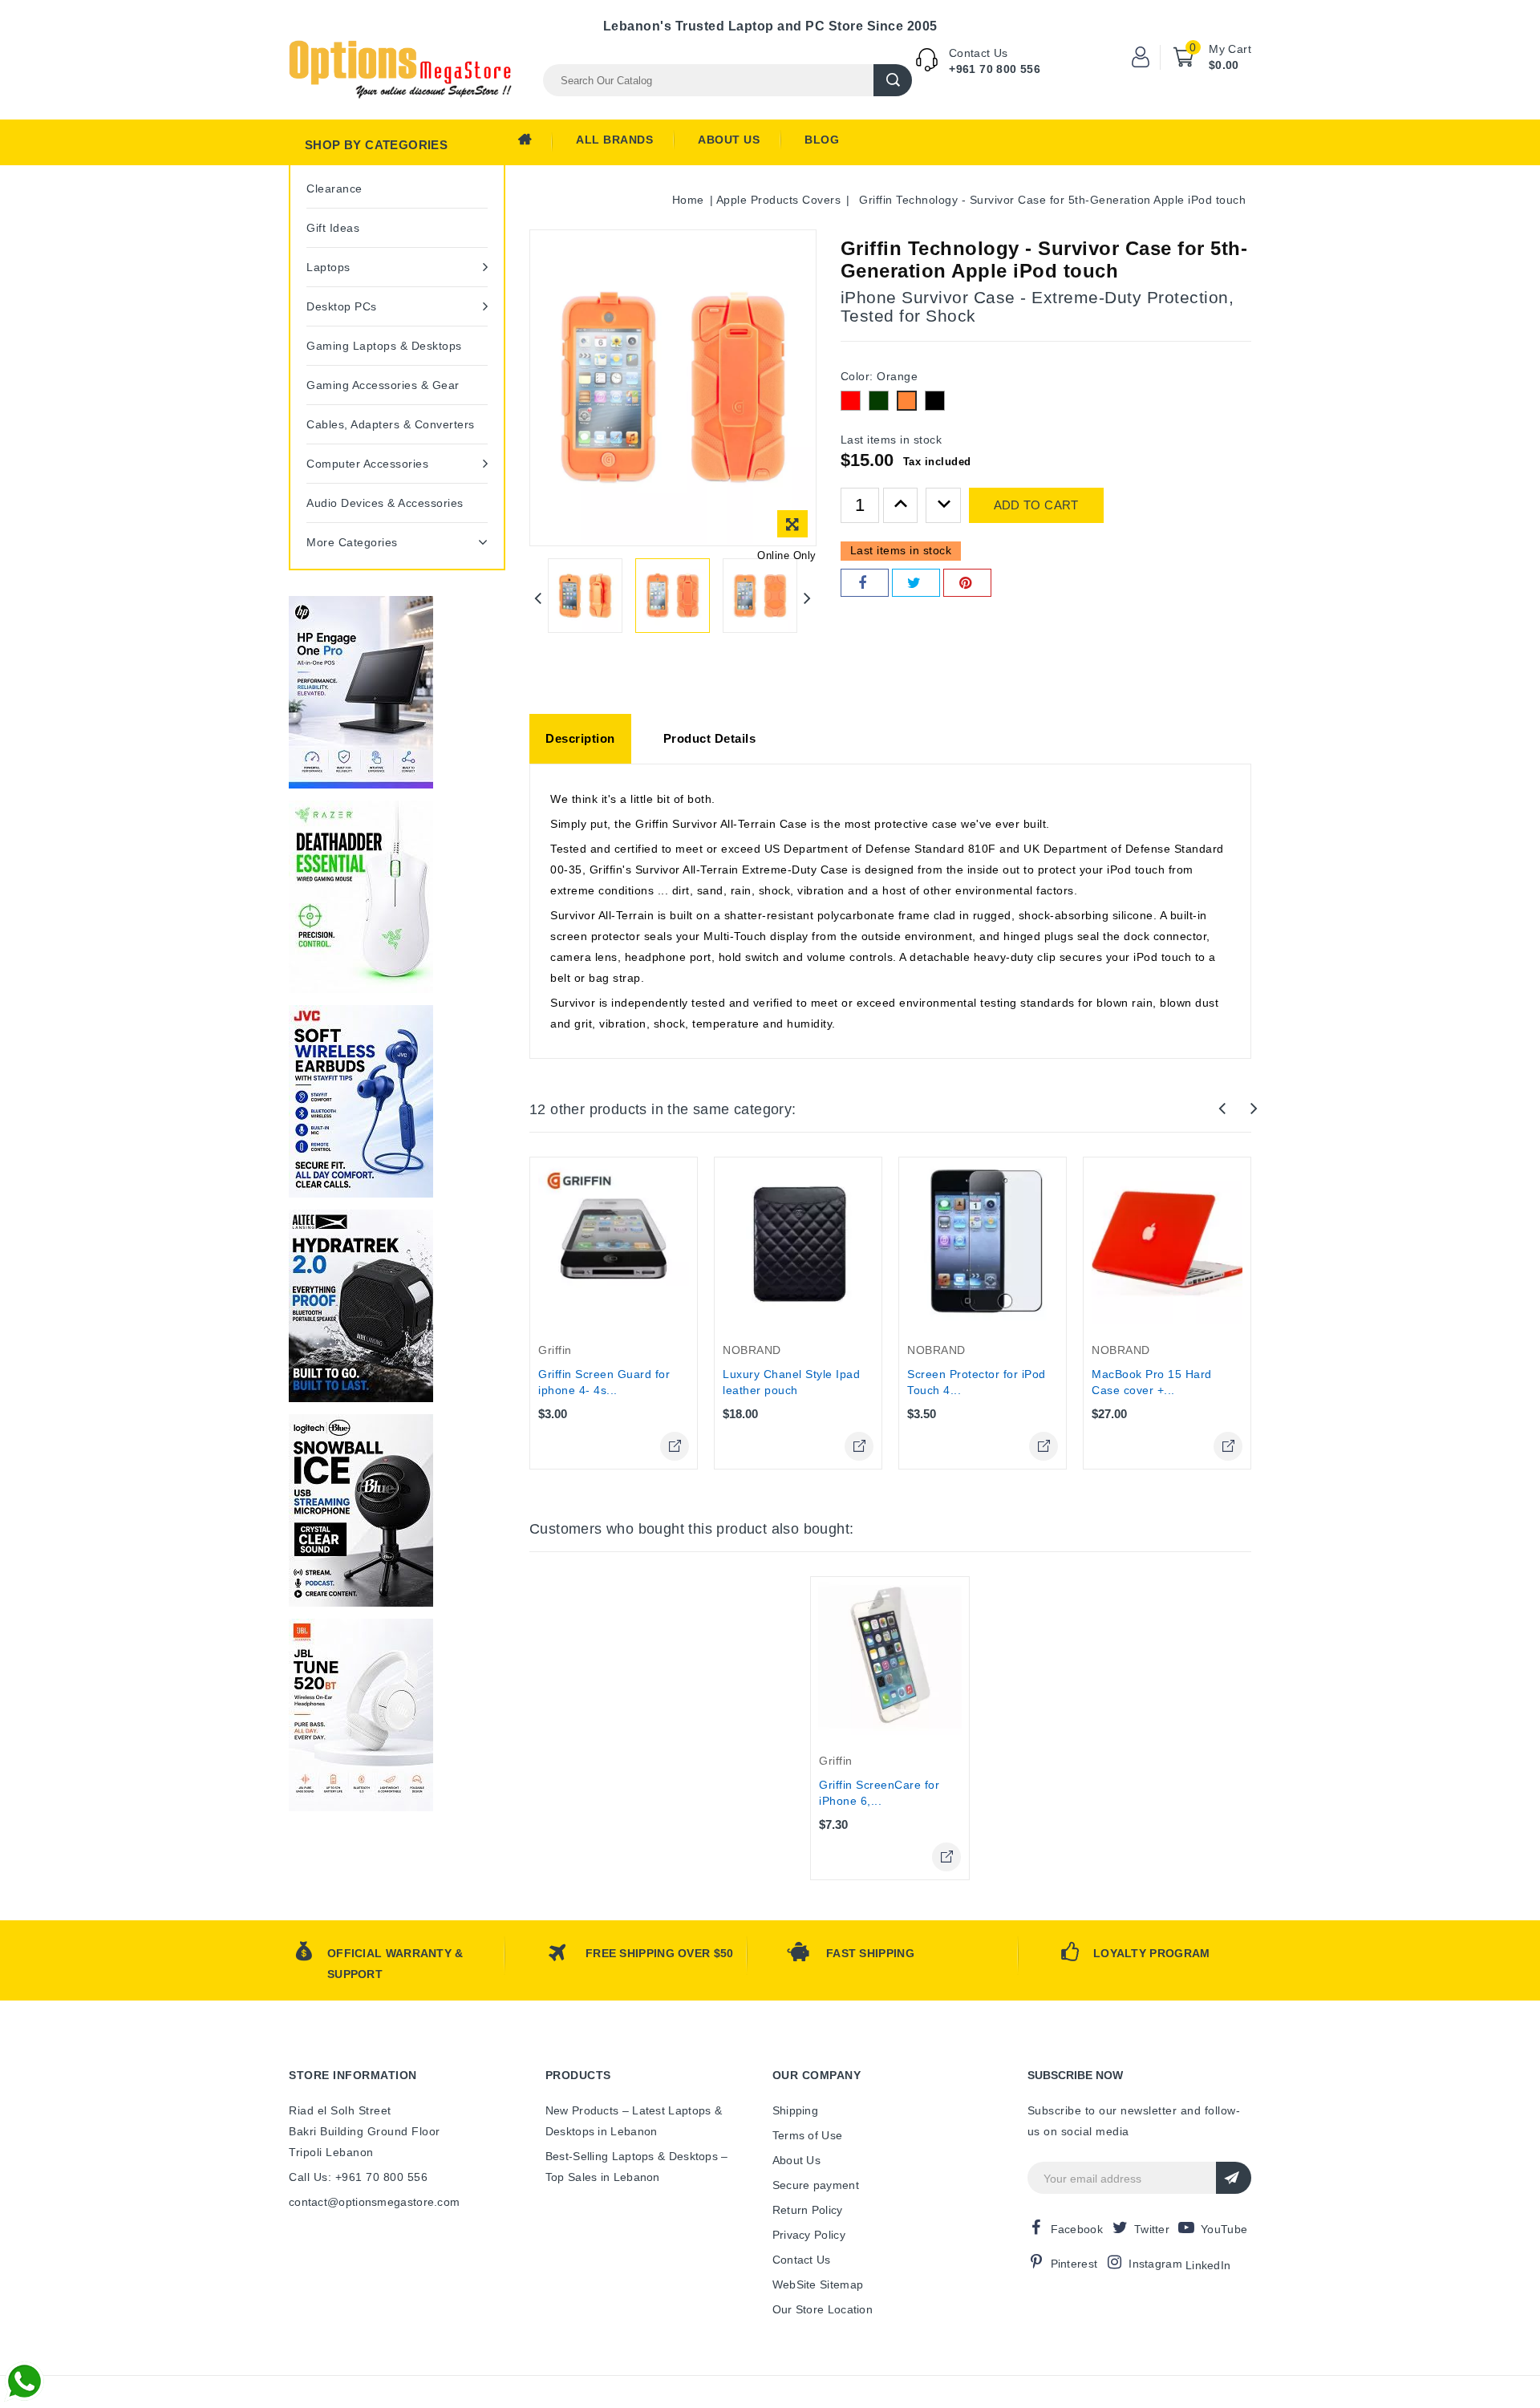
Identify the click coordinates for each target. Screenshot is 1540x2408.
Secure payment (816, 2185)
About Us (729, 140)
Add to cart (1036, 505)
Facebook (1077, 2229)
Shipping (795, 2110)
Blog (822, 140)
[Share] (865, 583)
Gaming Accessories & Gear (383, 385)
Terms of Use (808, 2135)
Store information (353, 2075)
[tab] (580, 739)
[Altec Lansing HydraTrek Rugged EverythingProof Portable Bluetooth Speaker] (361, 1306)
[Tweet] (916, 583)
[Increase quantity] (901, 505)
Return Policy (808, 2210)
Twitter (1152, 2229)
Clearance (334, 189)
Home (535, 144)
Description (580, 738)
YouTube (1224, 2229)
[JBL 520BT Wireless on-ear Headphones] (361, 1715)
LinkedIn (1208, 2265)
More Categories (352, 542)
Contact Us (802, 2260)
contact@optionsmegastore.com (374, 2202)
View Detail (675, 1446)
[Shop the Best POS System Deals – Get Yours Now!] (361, 692)
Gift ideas (333, 228)
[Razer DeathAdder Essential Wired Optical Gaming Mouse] (361, 897)
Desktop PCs (342, 306)
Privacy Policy (809, 2235)
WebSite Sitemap (818, 2284)
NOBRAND (752, 1350)
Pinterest (1074, 2264)
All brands (614, 140)
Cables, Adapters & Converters (391, 424)
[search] (893, 80)
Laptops (328, 267)
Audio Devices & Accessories (385, 503)
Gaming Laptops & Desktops (384, 346)
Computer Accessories (367, 464)
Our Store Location (823, 2309)
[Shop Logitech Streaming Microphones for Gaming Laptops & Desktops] (361, 1510)
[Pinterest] (967, 583)
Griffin (555, 1350)
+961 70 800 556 (995, 69)
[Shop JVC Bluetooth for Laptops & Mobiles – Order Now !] (361, 1101)
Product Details (710, 738)
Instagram (1155, 2264)
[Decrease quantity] (943, 505)
